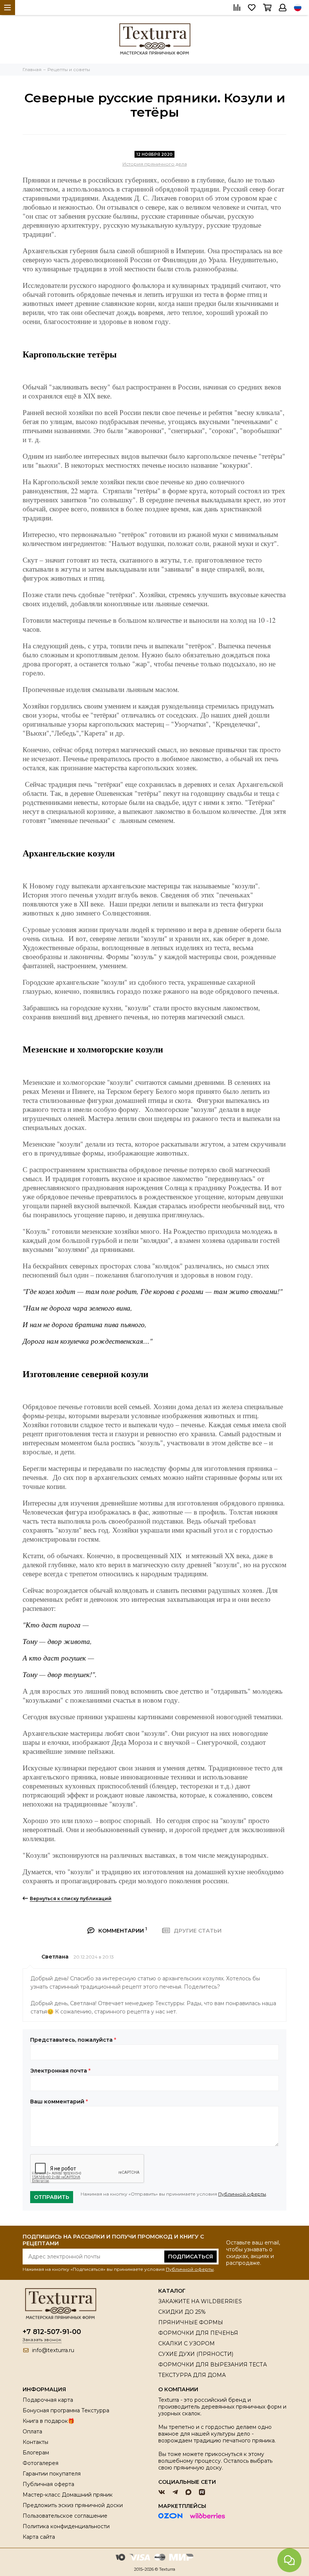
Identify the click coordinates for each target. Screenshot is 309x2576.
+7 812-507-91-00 (52, 2332)
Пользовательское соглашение (65, 2516)
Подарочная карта (48, 2400)
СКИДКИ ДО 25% (182, 2312)
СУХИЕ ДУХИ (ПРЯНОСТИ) (196, 2354)
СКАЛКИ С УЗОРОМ (187, 2343)
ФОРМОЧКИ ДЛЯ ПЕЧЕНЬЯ (198, 2333)
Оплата (32, 2432)
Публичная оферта (48, 2484)
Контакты (35, 2442)
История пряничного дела (155, 164)
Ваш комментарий (59, 2102)
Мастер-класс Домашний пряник (68, 2495)
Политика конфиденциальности (66, 2526)
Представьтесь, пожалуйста (73, 2040)
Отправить (52, 2197)
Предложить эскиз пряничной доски (73, 2505)
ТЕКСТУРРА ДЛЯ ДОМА (192, 2375)
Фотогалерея (41, 2463)
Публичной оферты (242, 2194)
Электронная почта (60, 2071)
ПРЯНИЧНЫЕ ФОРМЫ (191, 2322)
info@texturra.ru (53, 2350)
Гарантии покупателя (52, 2474)
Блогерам (36, 2453)
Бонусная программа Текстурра (66, 2410)
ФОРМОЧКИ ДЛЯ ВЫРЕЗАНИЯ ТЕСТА (213, 2365)
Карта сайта (39, 2537)
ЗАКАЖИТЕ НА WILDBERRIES (200, 2301)
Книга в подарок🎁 (48, 2421)
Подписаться (190, 2257)
